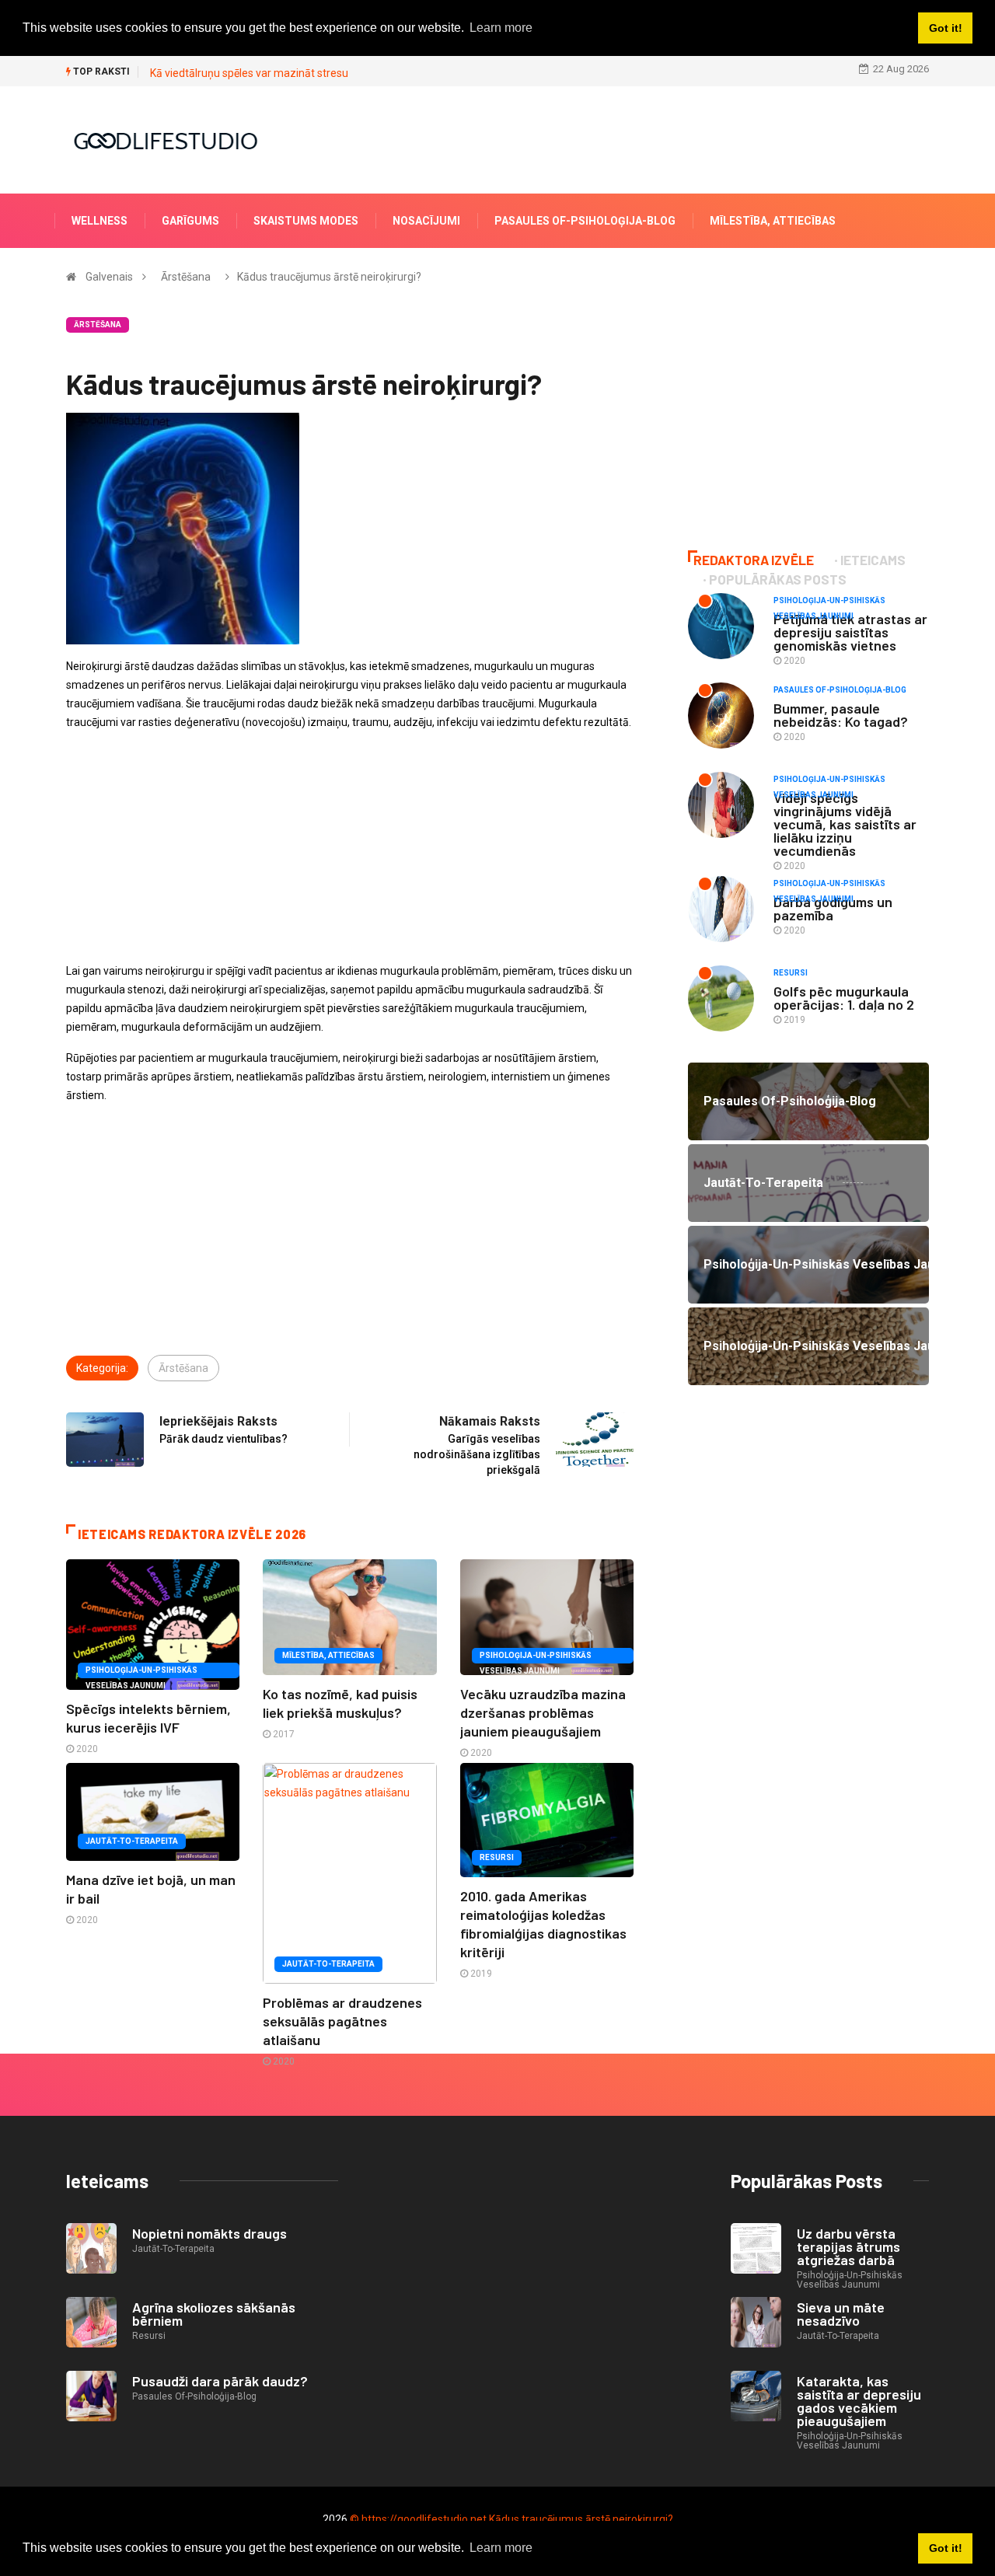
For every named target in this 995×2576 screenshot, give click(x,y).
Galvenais (109, 277)
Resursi (497, 1857)
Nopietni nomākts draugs (209, 2233)
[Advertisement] (350, 853)
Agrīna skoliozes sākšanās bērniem (214, 2314)
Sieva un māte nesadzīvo (841, 2314)
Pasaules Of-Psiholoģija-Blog (585, 221)
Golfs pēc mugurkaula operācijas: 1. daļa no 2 (844, 998)
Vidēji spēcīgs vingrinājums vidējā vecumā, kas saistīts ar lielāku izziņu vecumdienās (845, 824)
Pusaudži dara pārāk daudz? (220, 2381)
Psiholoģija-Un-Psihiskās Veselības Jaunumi (141, 1672)
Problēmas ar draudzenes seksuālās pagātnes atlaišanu (342, 2021)
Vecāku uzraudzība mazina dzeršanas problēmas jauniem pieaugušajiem (543, 1712)
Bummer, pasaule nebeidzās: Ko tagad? (841, 715)
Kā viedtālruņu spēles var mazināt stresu (249, 73)
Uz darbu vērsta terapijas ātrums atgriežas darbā (848, 2246)
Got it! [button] (946, 2548)
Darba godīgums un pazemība (833, 908)
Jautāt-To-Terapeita (132, 1841)
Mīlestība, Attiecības (773, 221)
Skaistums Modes (306, 221)
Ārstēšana (186, 277)
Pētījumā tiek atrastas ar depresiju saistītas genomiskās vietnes (850, 632)
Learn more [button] (501, 2548)
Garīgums (190, 221)
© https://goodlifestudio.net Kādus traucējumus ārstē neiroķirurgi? (511, 2519)
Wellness (99, 221)
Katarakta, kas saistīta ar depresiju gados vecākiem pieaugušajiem (859, 2401)
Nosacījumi (426, 221)
